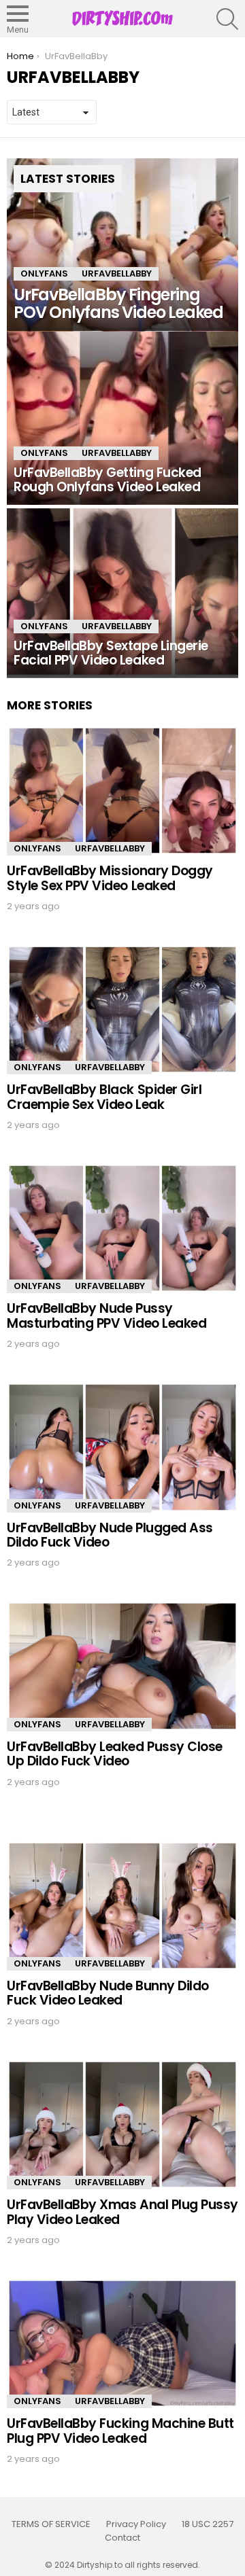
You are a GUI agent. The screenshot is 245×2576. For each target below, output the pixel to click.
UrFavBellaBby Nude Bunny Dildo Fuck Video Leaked (108, 1993)
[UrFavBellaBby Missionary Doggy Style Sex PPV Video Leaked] (122, 791)
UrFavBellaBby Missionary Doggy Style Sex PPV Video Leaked (110, 878)
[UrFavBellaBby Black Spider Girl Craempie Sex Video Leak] (122, 1009)
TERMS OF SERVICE (51, 2524)
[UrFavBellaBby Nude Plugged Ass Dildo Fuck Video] (122, 1447)
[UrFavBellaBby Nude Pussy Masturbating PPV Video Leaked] (122, 1228)
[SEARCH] (227, 19)
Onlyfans (44, 274)
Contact (122, 2538)
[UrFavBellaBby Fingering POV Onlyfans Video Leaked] (122, 245)
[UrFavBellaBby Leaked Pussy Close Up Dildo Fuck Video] (122, 1666)
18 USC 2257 (208, 2524)
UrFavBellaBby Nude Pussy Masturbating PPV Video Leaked (107, 1316)
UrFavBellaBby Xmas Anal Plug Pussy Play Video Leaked (122, 2212)
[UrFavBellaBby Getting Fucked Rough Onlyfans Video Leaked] (122, 418)
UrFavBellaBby (117, 274)
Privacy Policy (136, 2524)
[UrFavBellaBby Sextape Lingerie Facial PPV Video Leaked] (122, 592)
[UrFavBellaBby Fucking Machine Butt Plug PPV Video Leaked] (122, 2343)
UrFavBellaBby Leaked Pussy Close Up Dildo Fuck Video (115, 1754)
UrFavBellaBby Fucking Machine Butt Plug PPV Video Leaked (120, 2431)
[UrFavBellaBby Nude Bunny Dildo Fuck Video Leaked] (122, 1906)
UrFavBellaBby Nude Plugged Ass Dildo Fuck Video (110, 1535)
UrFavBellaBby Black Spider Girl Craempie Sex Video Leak (104, 1097)
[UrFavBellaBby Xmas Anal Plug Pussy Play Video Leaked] (122, 2124)
